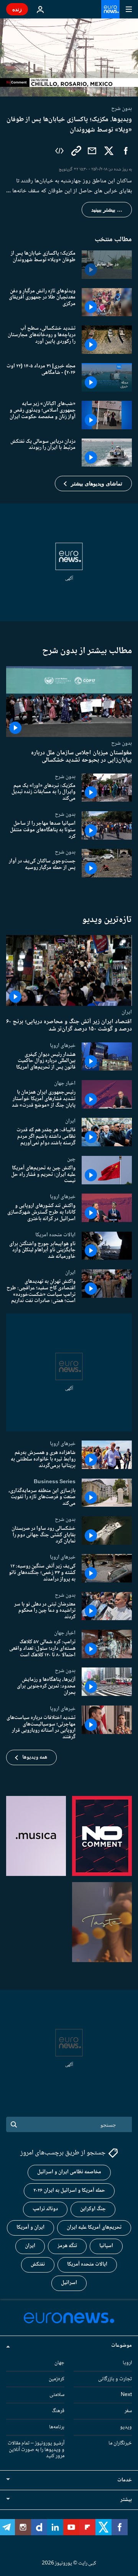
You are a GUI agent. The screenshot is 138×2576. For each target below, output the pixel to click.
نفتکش (38, 2264)
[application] (69, 58)
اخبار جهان (65, 1083)
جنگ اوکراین (93, 2209)
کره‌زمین (57, 2379)
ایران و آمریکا (30, 2228)
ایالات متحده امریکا (55, 1234)
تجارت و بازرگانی (115, 2379)
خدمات (125, 2480)
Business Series (55, 1481)
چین (71, 1159)
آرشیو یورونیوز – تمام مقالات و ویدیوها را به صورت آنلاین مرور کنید (36, 2449)
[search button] (14, 2124)
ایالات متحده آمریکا (87, 2264)
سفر (128, 2411)
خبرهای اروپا (63, 1045)
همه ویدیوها (35, 1757)
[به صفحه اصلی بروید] (110, 9)
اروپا (127, 2363)
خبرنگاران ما (120, 2443)
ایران (127, 1012)
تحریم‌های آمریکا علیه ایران (94, 2228)
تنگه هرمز (67, 2246)
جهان (59, 2363)
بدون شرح (122, 744)
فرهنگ (58, 2411)
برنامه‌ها (57, 2427)
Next (126, 2395)
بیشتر (126, 2500)
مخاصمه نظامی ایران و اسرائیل (69, 2172)
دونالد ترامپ (45, 2209)
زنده (17, 9)
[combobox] (69, 2124)
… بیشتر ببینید (107, 210)
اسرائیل (69, 2283)
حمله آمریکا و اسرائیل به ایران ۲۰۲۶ (69, 2191)
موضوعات (122, 2345)
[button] (93, 484)
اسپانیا (106, 2246)
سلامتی (57, 2395)
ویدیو (126, 2427)
